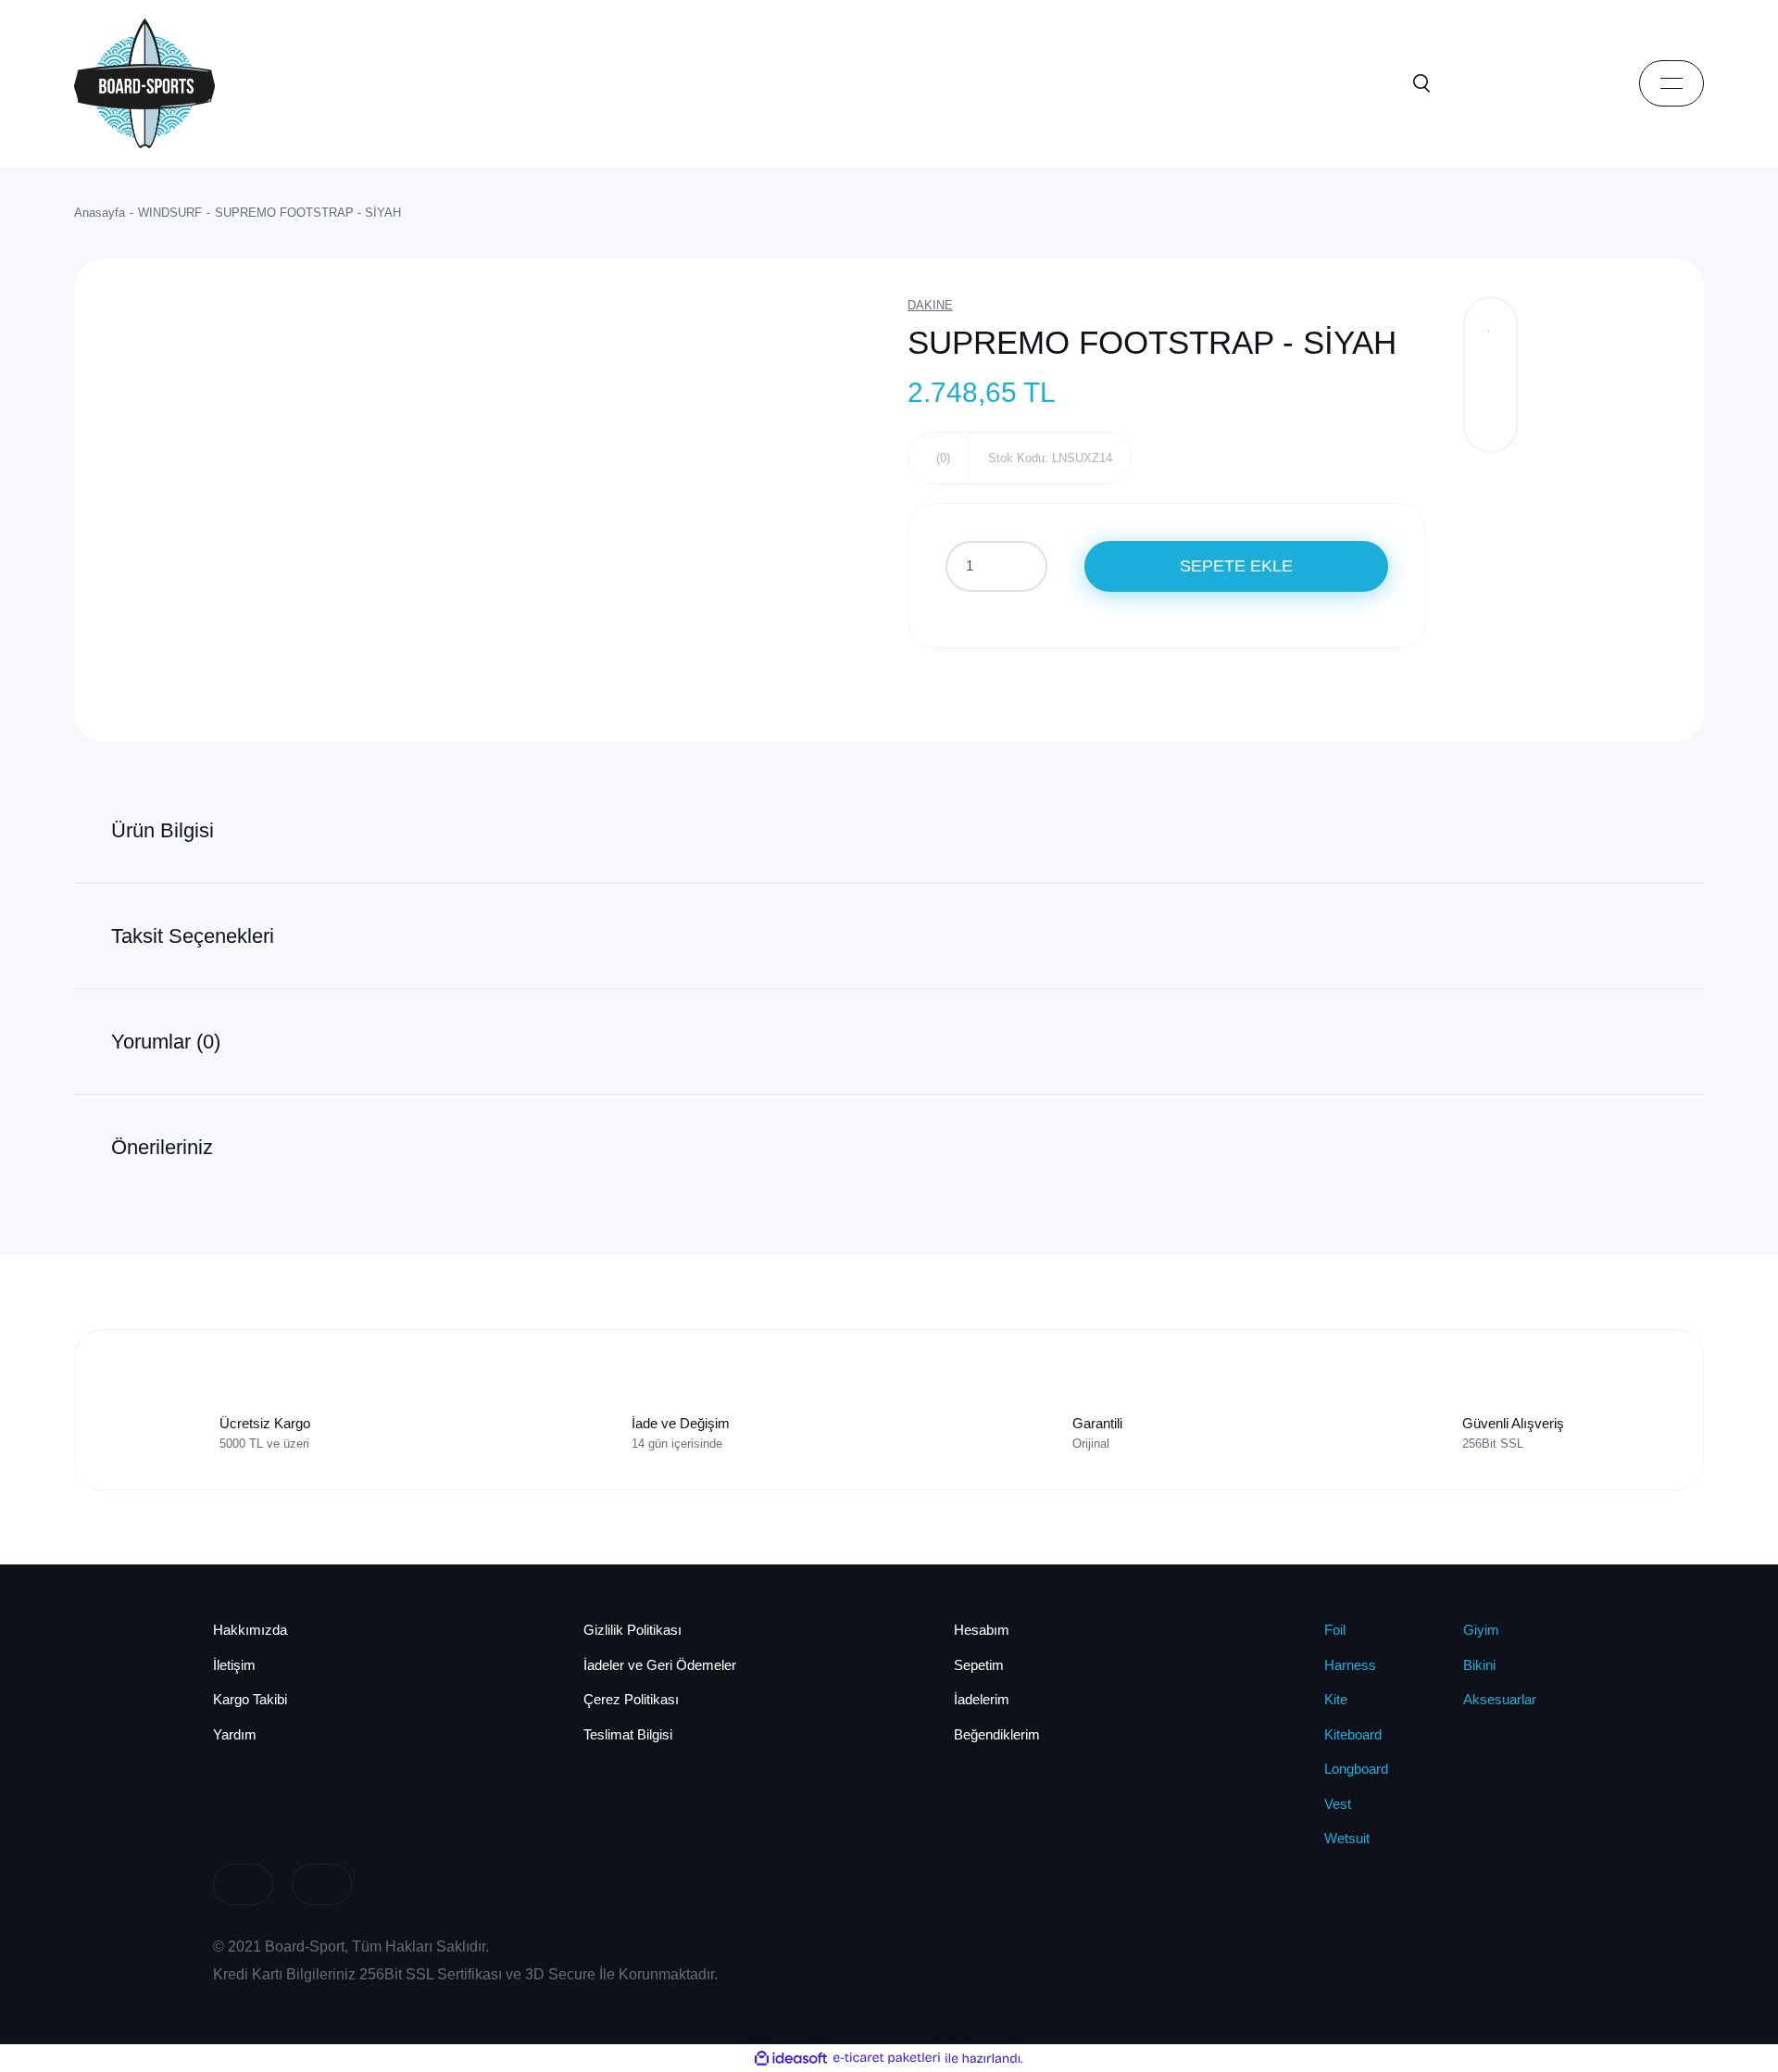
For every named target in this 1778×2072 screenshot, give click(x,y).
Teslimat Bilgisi (628, 1734)
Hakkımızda (250, 1630)
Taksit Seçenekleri (193, 936)
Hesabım (982, 1630)
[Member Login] (1505, 83)
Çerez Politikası (631, 1699)
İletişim (234, 1665)
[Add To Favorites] (1490, 324)
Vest (1338, 1804)
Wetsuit (1347, 1838)
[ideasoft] (791, 2058)
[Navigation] (1672, 83)
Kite (1336, 1699)
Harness (1350, 1665)
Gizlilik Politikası (632, 1630)
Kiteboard (1353, 1734)
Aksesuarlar (1500, 1699)
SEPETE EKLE (1236, 566)
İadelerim (982, 1699)
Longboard (1356, 1769)
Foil (1335, 1630)
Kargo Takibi (250, 1699)
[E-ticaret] (887, 2058)
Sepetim (979, 1665)
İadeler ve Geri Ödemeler (660, 1665)
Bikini (1479, 1665)
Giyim (1481, 1630)
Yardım (235, 1734)
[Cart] (1588, 83)
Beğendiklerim (997, 1734)
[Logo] (144, 82)
